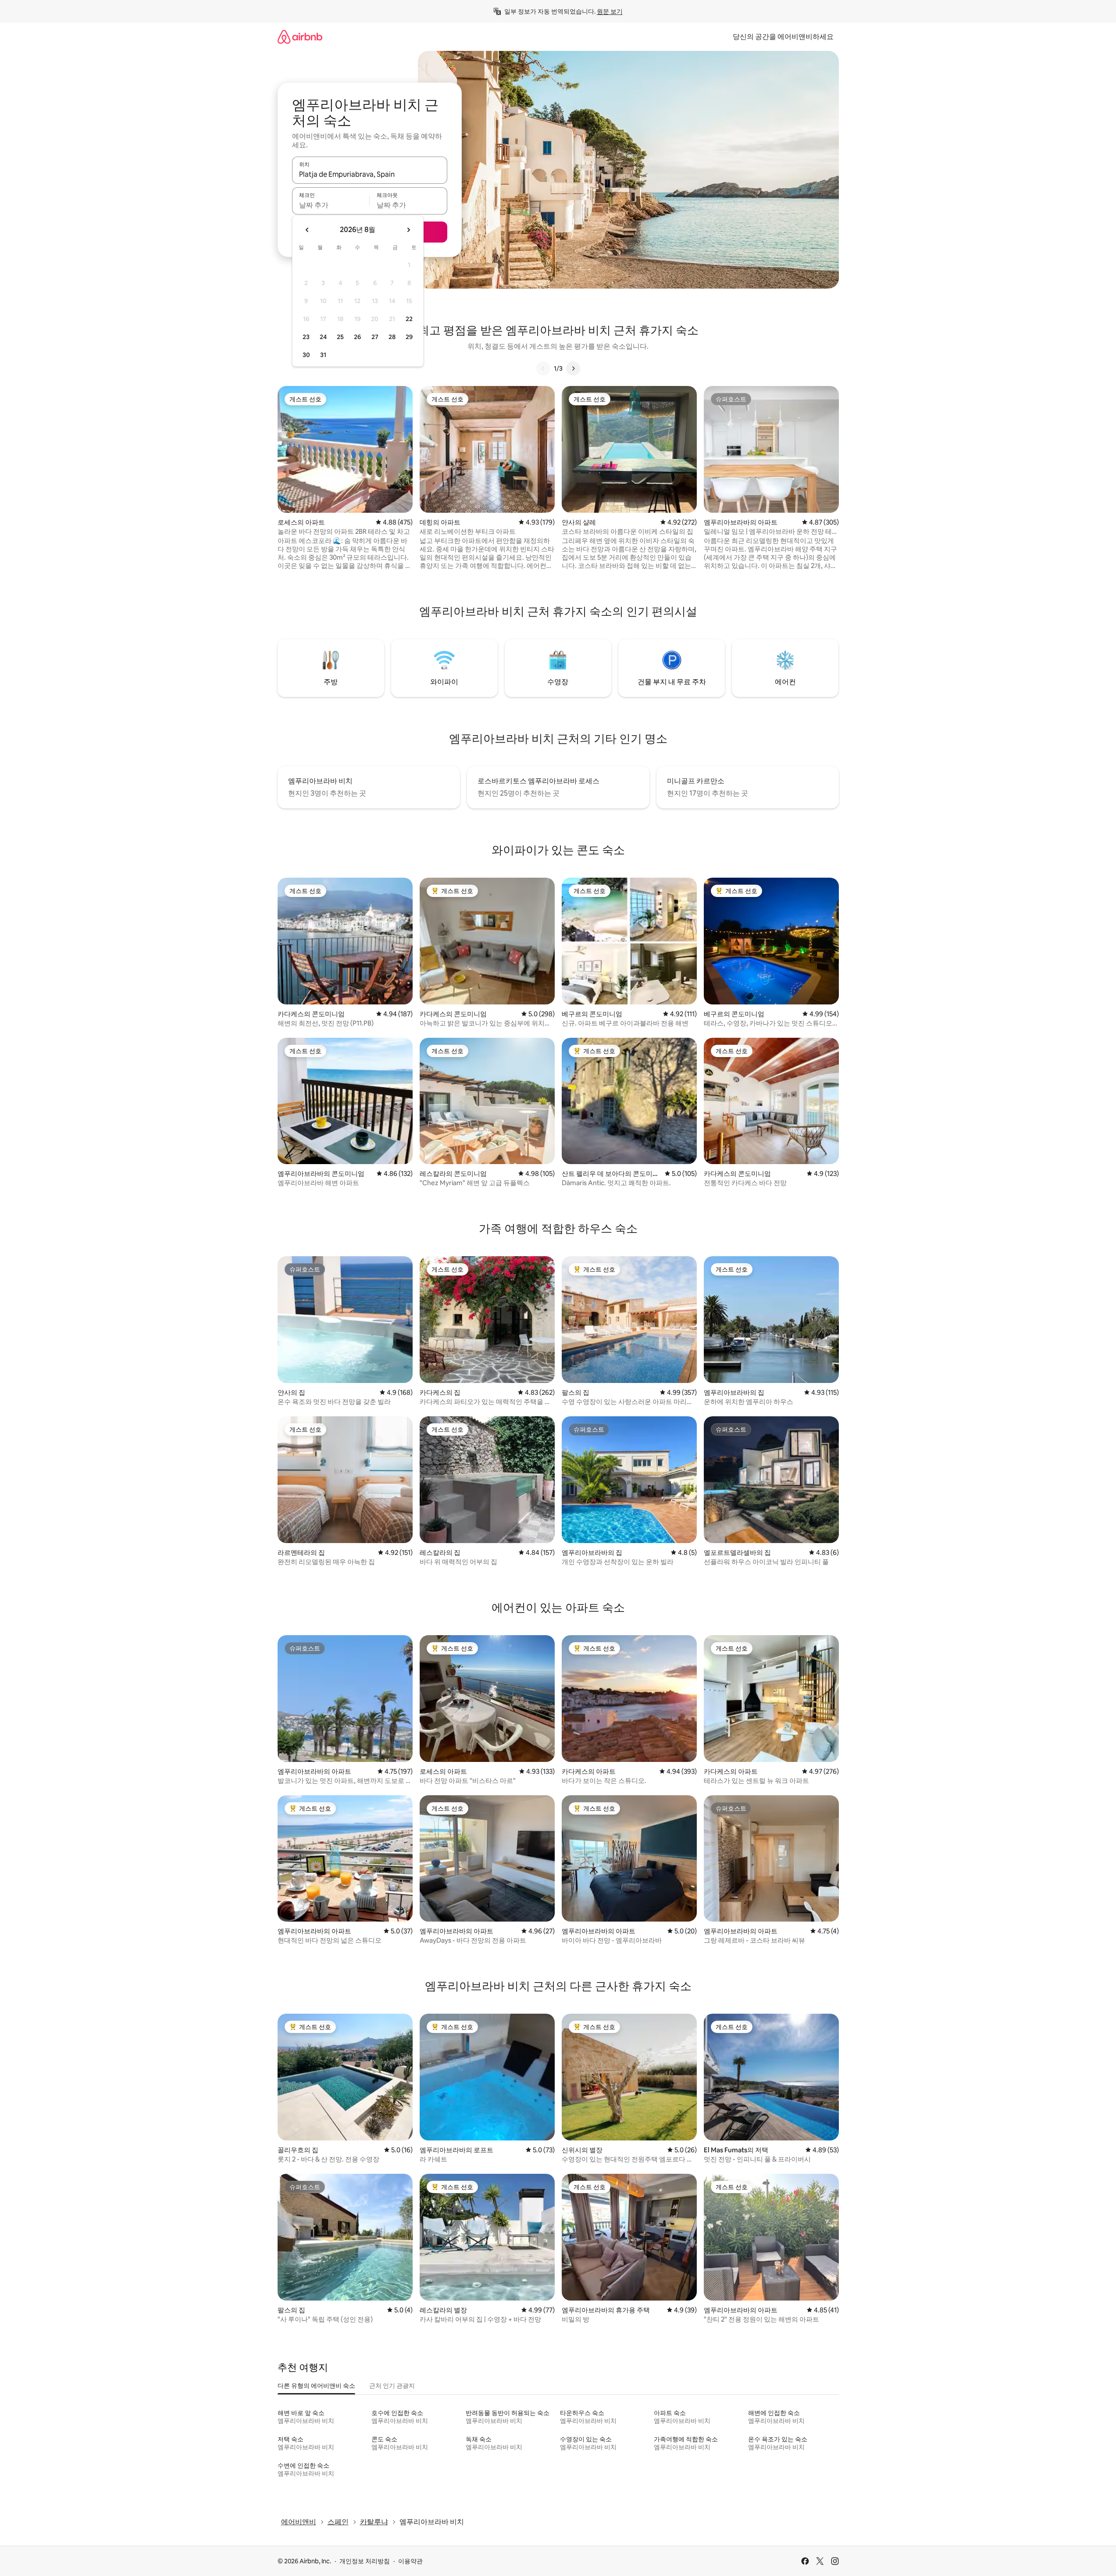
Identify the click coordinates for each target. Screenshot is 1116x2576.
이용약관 (410, 2561)
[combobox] (370, 174)
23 (306, 337)
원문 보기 (610, 11)
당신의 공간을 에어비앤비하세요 (783, 37)
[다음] (573, 368)
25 (340, 337)
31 (323, 355)
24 (323, 337)
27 (375, 337)
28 (392, 337)
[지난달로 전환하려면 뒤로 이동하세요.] (307, 230)
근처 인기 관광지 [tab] (392, 2386)
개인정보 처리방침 (365, 2561)
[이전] (543, 368)
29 (409, 337)
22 (409, 319)
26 (357, 337)
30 (306, 355)
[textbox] (331, 205)
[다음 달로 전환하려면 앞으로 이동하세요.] (408, 230)
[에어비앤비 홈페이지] (300, 37)
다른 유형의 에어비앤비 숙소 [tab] (316, 2386)
